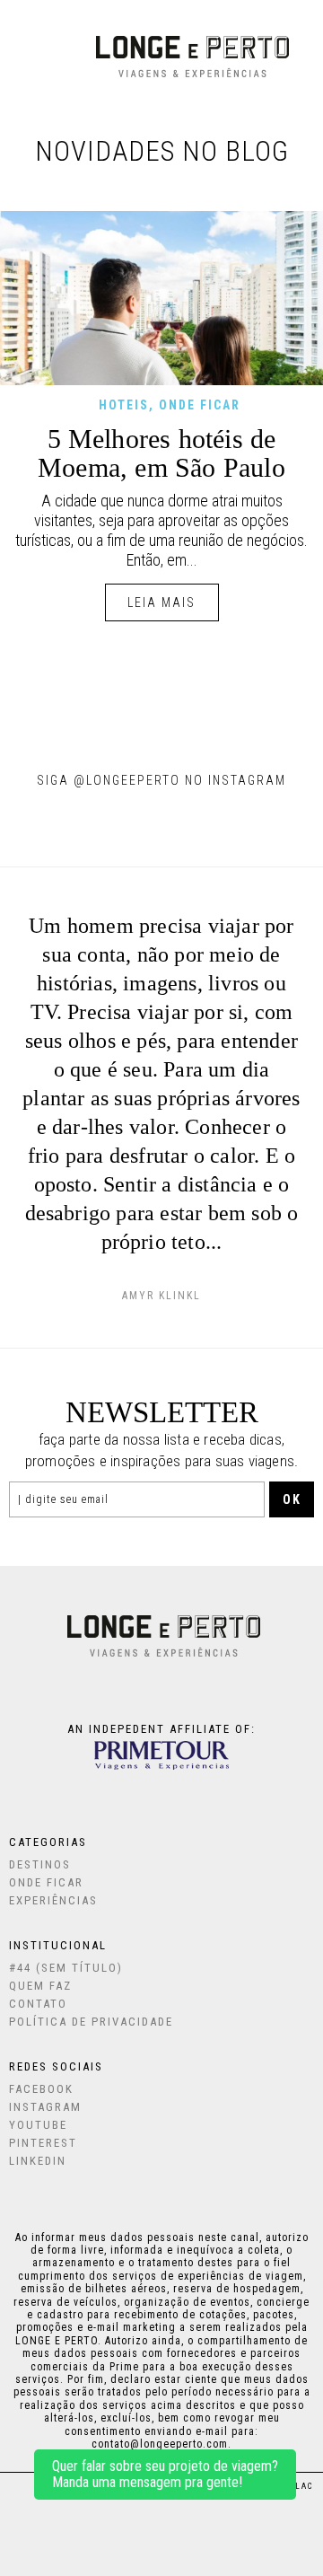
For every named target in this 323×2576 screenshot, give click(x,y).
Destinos (40, 1864)
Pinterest (43, 2143)
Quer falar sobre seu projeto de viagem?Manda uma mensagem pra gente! (165, 2474)
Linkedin (38, 2161)
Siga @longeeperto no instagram (161, 780)
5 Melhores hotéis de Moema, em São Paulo (161, 453)
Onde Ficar (46, 1882)
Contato (38, 2004)
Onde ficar (200, 405)
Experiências (53, 1900)
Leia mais (161, 602)
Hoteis (124, 405)
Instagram (45, 2107)
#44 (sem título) (66, 1968)
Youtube (38, 2125)
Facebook (41, 2089)
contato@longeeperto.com (160, 2444)
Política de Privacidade (91, 2022)
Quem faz (40, 1986)
